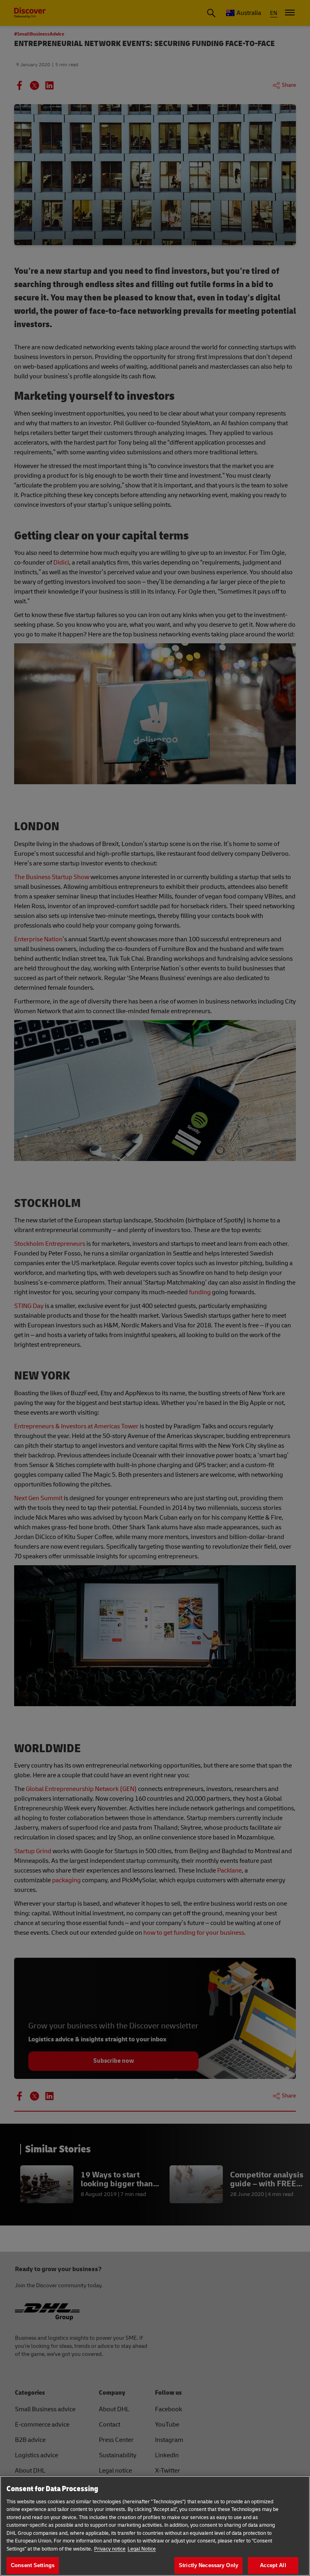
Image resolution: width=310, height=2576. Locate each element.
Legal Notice (142, 2549)
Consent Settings (33, 2565)
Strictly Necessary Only (208, 2565)
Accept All (273, 2565)
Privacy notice (110, 2549)
